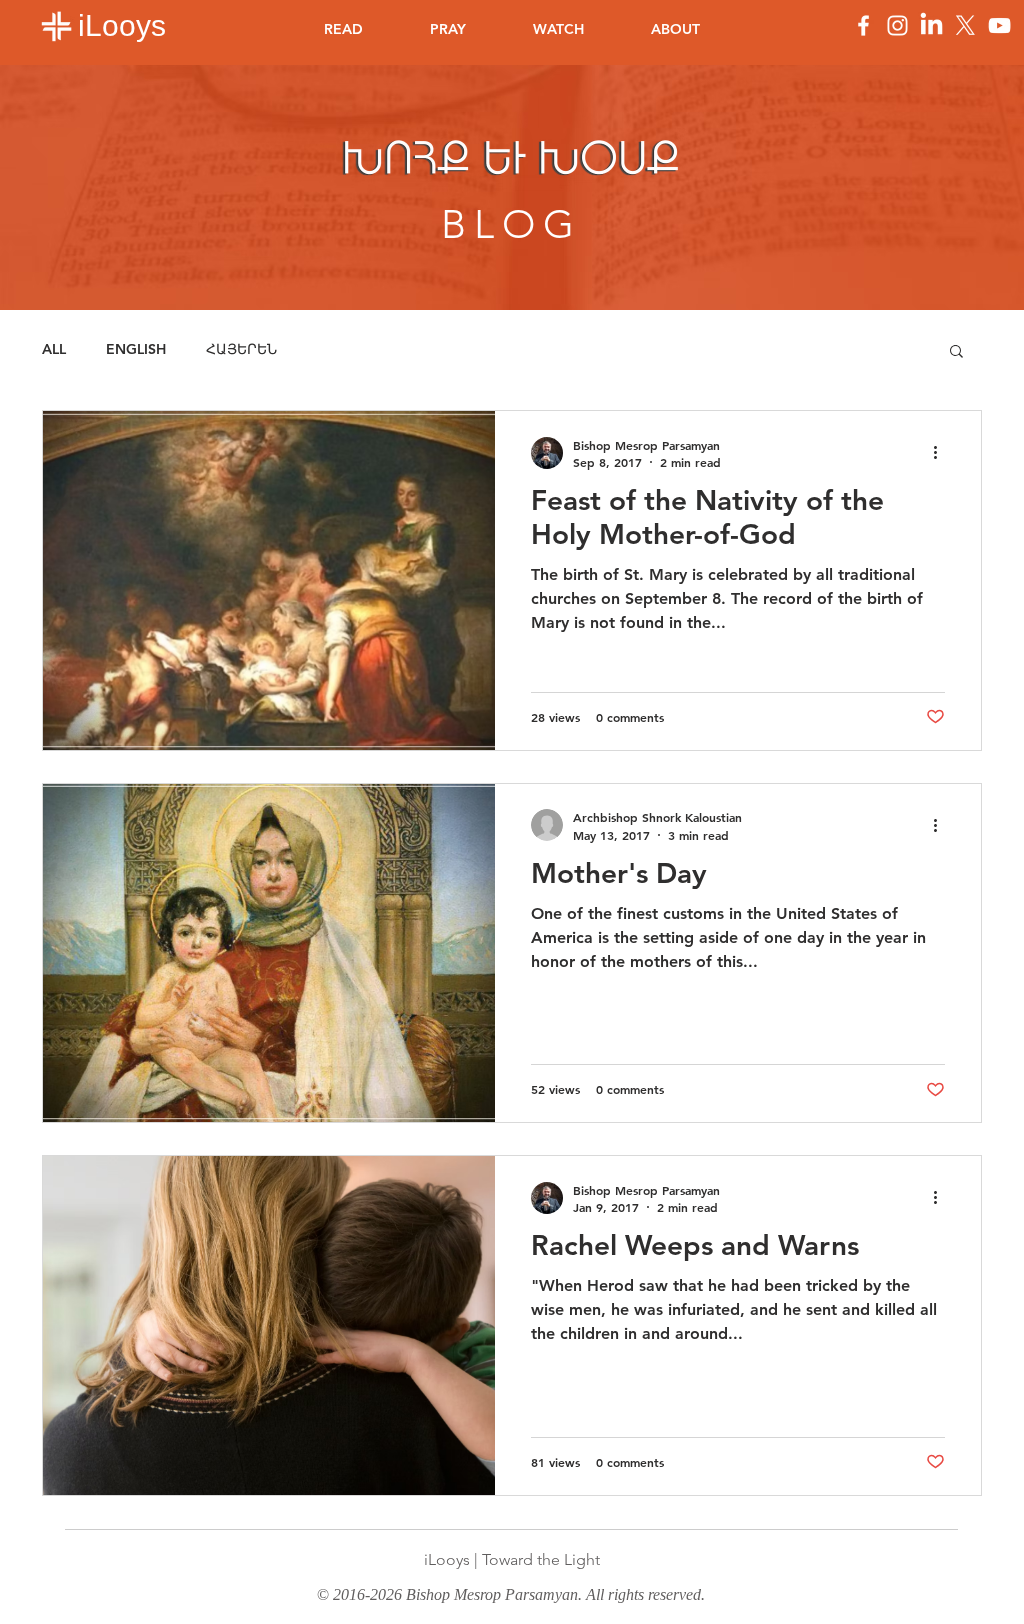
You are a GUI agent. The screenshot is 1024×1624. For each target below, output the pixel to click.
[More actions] (942, 453)
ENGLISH (136, 349)
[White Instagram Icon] (897, 25)
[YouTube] (999, 25)
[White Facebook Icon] (863, 25)
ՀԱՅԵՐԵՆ (241, 349)
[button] (956, 352)
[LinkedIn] (931, 25)
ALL (54, 349)
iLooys (122, 25)
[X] (965, 25)
